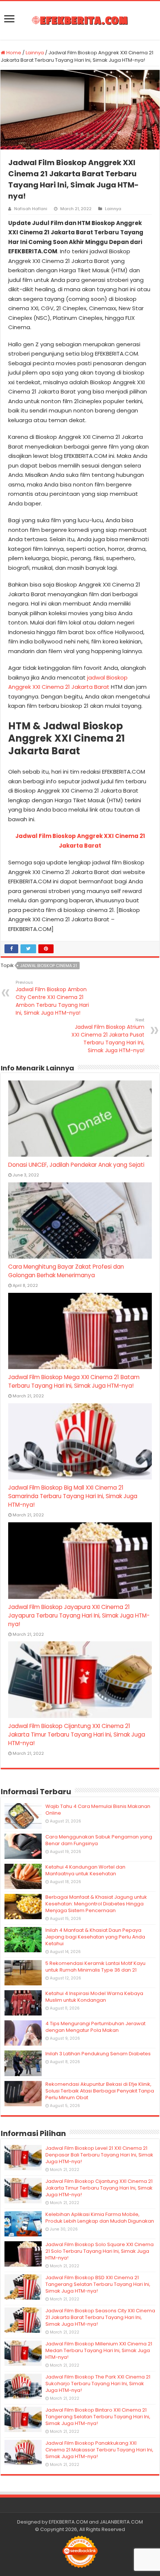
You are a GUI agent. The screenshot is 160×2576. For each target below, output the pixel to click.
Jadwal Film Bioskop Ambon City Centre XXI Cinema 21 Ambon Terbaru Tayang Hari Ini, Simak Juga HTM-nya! (52, 998)
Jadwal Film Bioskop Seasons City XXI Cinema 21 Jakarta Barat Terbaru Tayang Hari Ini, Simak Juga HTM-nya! (100, 2317)
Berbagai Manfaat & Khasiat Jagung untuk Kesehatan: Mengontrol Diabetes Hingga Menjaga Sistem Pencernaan (96, 1904)
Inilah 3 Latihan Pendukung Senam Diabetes (98, 2054)
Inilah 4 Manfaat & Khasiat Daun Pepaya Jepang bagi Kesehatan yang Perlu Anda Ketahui (95, 1937)
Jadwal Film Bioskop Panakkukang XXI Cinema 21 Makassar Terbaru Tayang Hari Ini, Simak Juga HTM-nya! (99, 2450)
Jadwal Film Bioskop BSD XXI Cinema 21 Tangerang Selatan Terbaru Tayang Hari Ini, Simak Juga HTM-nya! (98, 2284)
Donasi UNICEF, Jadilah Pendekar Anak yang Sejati (76, 1165)
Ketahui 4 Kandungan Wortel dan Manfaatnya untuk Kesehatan (85, 1870)
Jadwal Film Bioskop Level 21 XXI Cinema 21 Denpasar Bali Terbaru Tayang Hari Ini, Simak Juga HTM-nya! (99, 2155)
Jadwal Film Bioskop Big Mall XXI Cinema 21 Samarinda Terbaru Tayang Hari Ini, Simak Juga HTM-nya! (73, 1496)
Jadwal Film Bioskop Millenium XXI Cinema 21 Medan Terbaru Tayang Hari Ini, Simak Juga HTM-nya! (99, 2350)
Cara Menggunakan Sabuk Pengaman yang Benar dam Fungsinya (99, 1840)
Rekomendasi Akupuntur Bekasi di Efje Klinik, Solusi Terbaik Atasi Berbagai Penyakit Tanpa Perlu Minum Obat (100, 2091)
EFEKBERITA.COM (68, 2522)
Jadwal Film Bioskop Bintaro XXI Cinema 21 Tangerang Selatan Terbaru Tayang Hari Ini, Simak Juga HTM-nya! (98, 2417)
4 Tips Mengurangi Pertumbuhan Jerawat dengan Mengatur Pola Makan (95, 2027)
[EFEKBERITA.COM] (80, 20)
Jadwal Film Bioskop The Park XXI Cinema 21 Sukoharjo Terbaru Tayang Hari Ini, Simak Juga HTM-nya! (98, 2384)
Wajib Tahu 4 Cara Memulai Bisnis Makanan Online (98, 1810)
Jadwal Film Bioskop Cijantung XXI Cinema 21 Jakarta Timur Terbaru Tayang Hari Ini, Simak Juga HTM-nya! (77, 1735)
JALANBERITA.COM (121, 2522)
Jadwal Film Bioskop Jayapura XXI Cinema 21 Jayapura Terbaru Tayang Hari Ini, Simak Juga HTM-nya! (79, 1615)
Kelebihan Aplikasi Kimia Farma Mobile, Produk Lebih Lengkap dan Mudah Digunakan (100, 2218)
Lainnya (35, 53)
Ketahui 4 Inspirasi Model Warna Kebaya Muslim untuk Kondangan (94, 1997)
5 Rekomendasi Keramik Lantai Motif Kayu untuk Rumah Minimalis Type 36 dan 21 (95, 1967)
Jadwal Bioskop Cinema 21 (49, 966)
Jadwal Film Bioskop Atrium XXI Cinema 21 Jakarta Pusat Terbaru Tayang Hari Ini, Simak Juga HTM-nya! (108, 1035)
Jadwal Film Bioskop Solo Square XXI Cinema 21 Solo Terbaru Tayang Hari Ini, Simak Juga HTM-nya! (100, 2251)
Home (13, 53)
